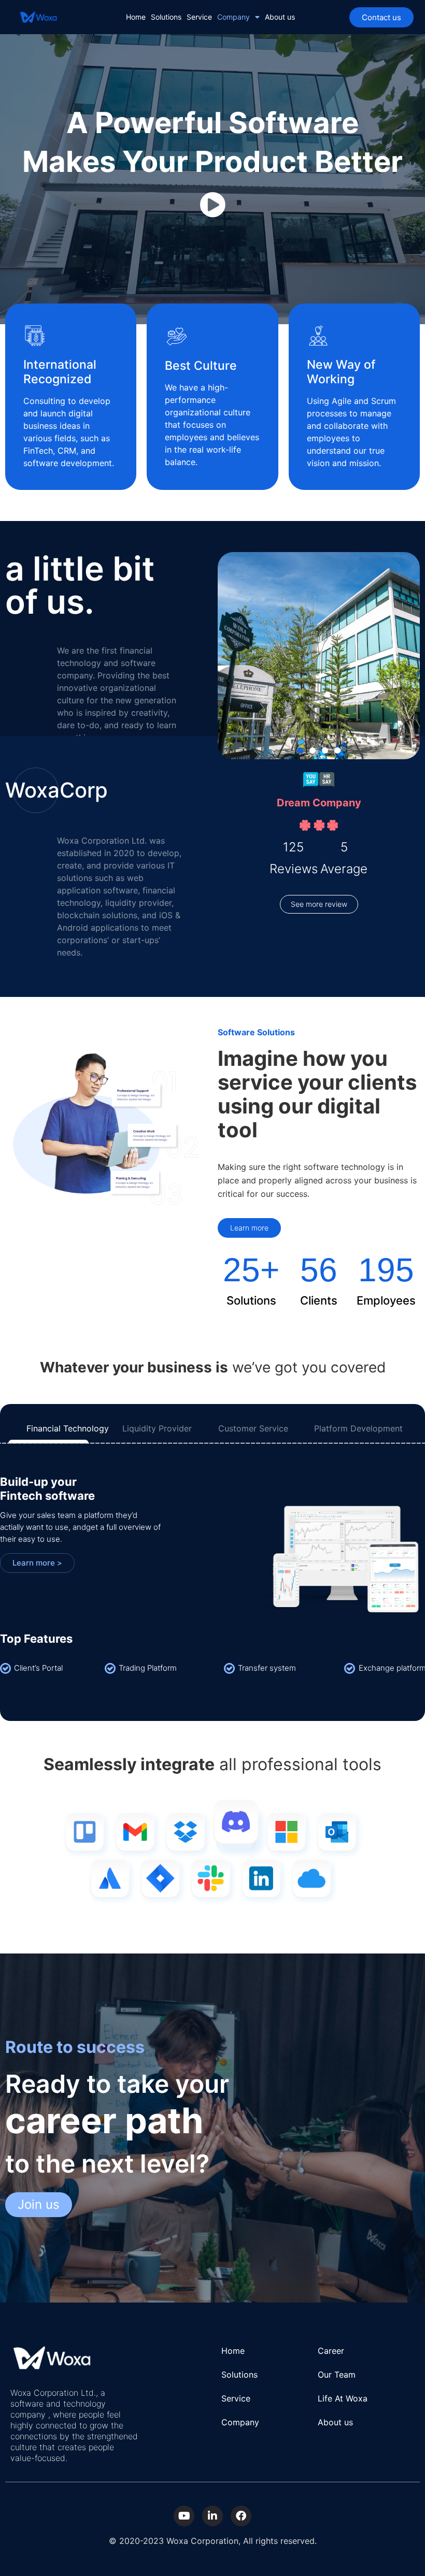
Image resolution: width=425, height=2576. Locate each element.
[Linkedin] (212, 2516)
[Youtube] (184, 2516)
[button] (300, 750)
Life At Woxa (343, 2398)
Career (331, 2351)
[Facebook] (241, 2516)
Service (199, 17)
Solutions (166, 17)
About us (280, 17)
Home (136, 17)
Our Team (337, 2375)
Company (233, 17)
